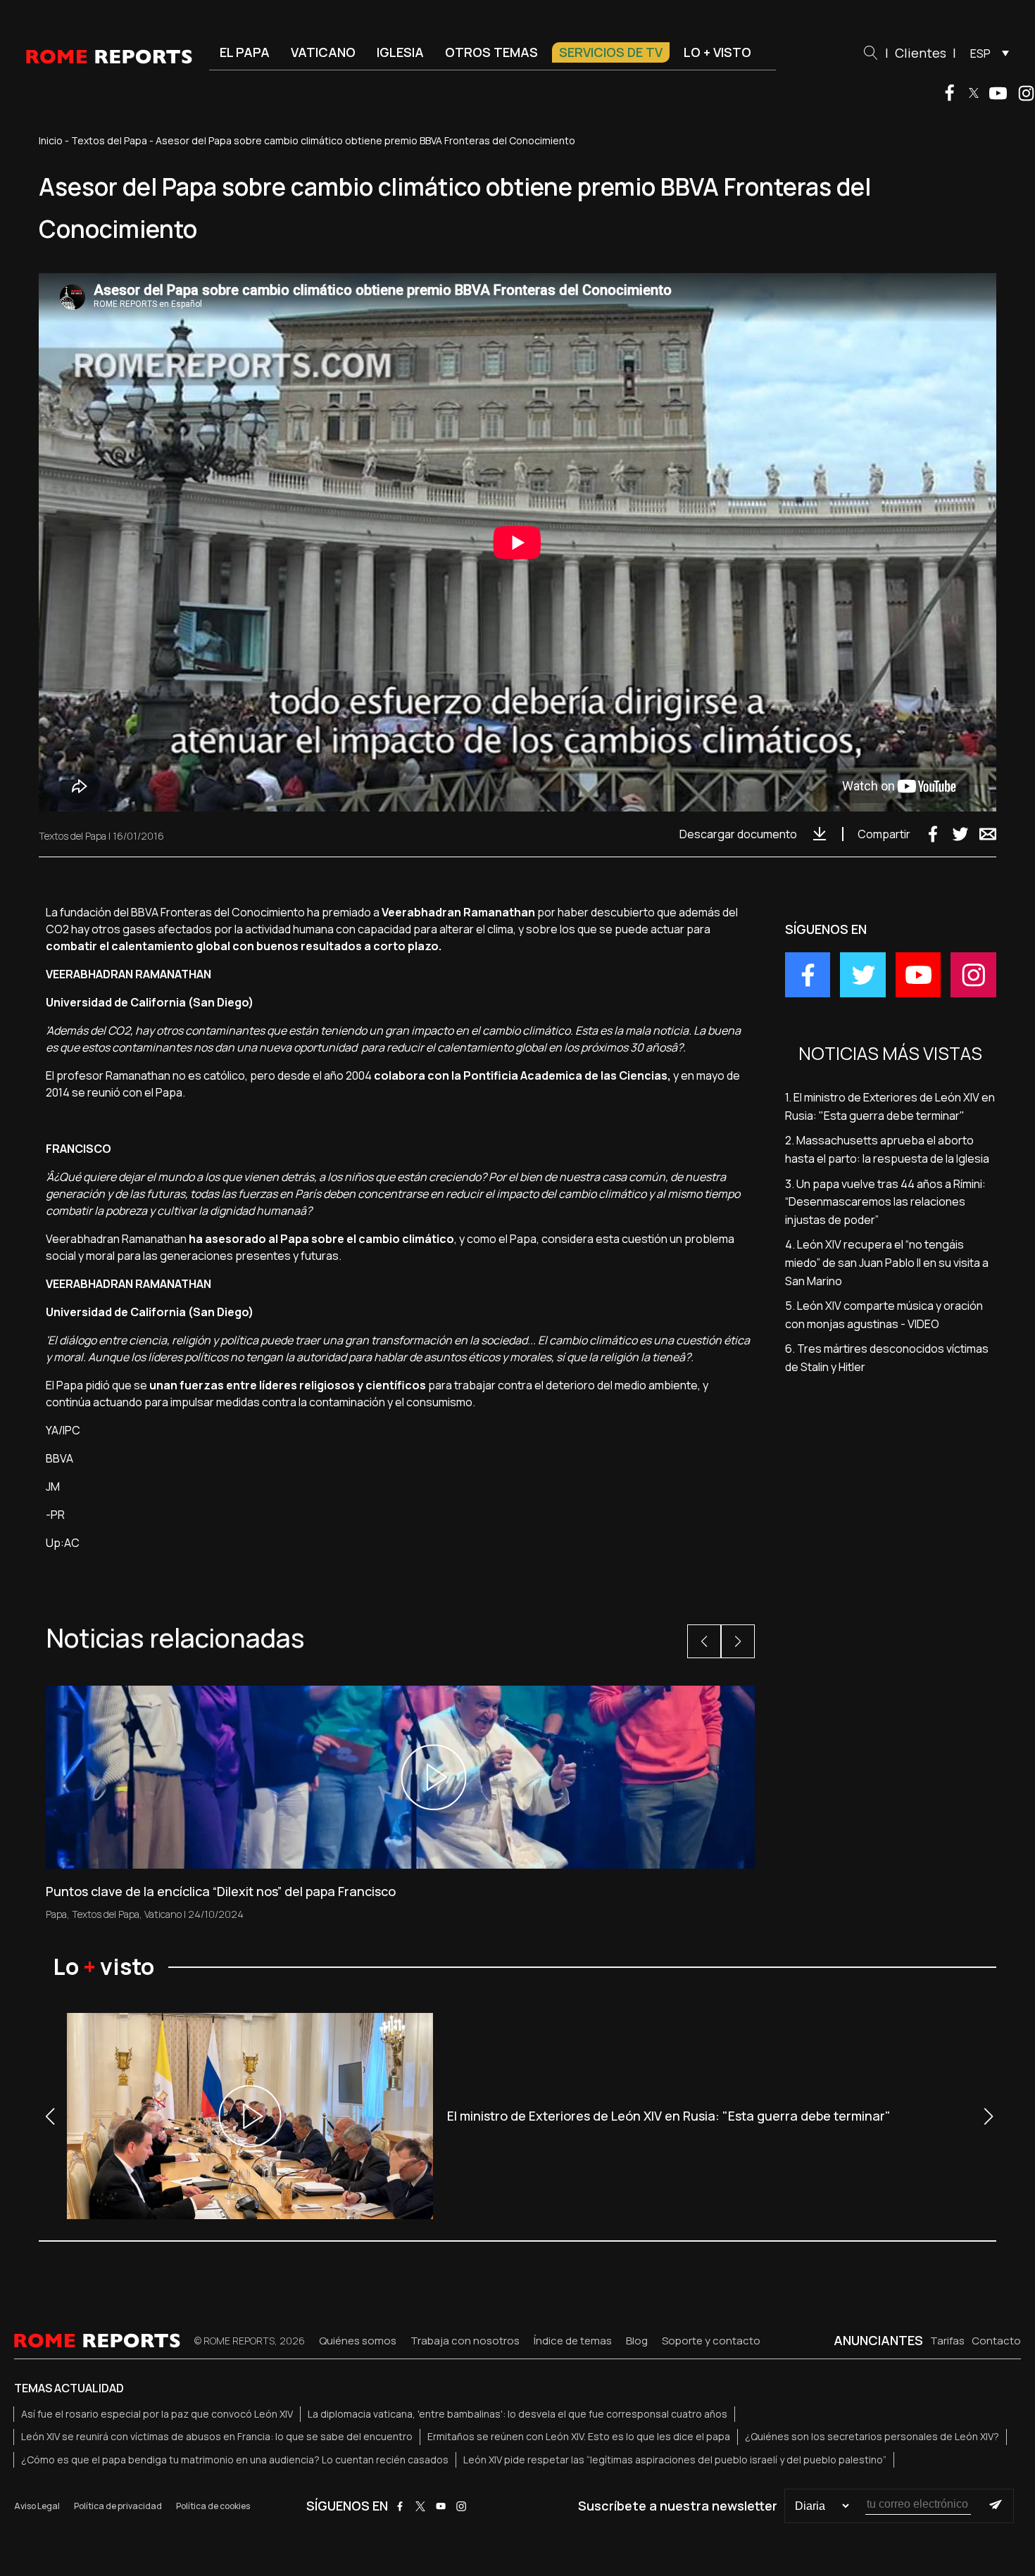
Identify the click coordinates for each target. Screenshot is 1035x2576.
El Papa (245, 52)
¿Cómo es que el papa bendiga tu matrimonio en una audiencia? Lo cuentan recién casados (235, 2460)
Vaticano (323, 52)
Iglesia (400, 52)
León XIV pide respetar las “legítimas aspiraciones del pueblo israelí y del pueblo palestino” (675, 2460)
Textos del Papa (109, 140)
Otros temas (491, 52)
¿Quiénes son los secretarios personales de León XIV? (872, 2436)
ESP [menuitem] (980, 53)
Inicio (51, 140)
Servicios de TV (611, 52)
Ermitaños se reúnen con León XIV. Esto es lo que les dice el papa (579, 2436)
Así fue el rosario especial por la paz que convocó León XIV (157, 2414)
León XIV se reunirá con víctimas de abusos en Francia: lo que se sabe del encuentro (217, 2436)
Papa (56, 1914)
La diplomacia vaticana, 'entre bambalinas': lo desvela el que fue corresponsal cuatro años (517, 2414)
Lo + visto (717, 52)
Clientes (921, 53)
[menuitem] (986, 53)
